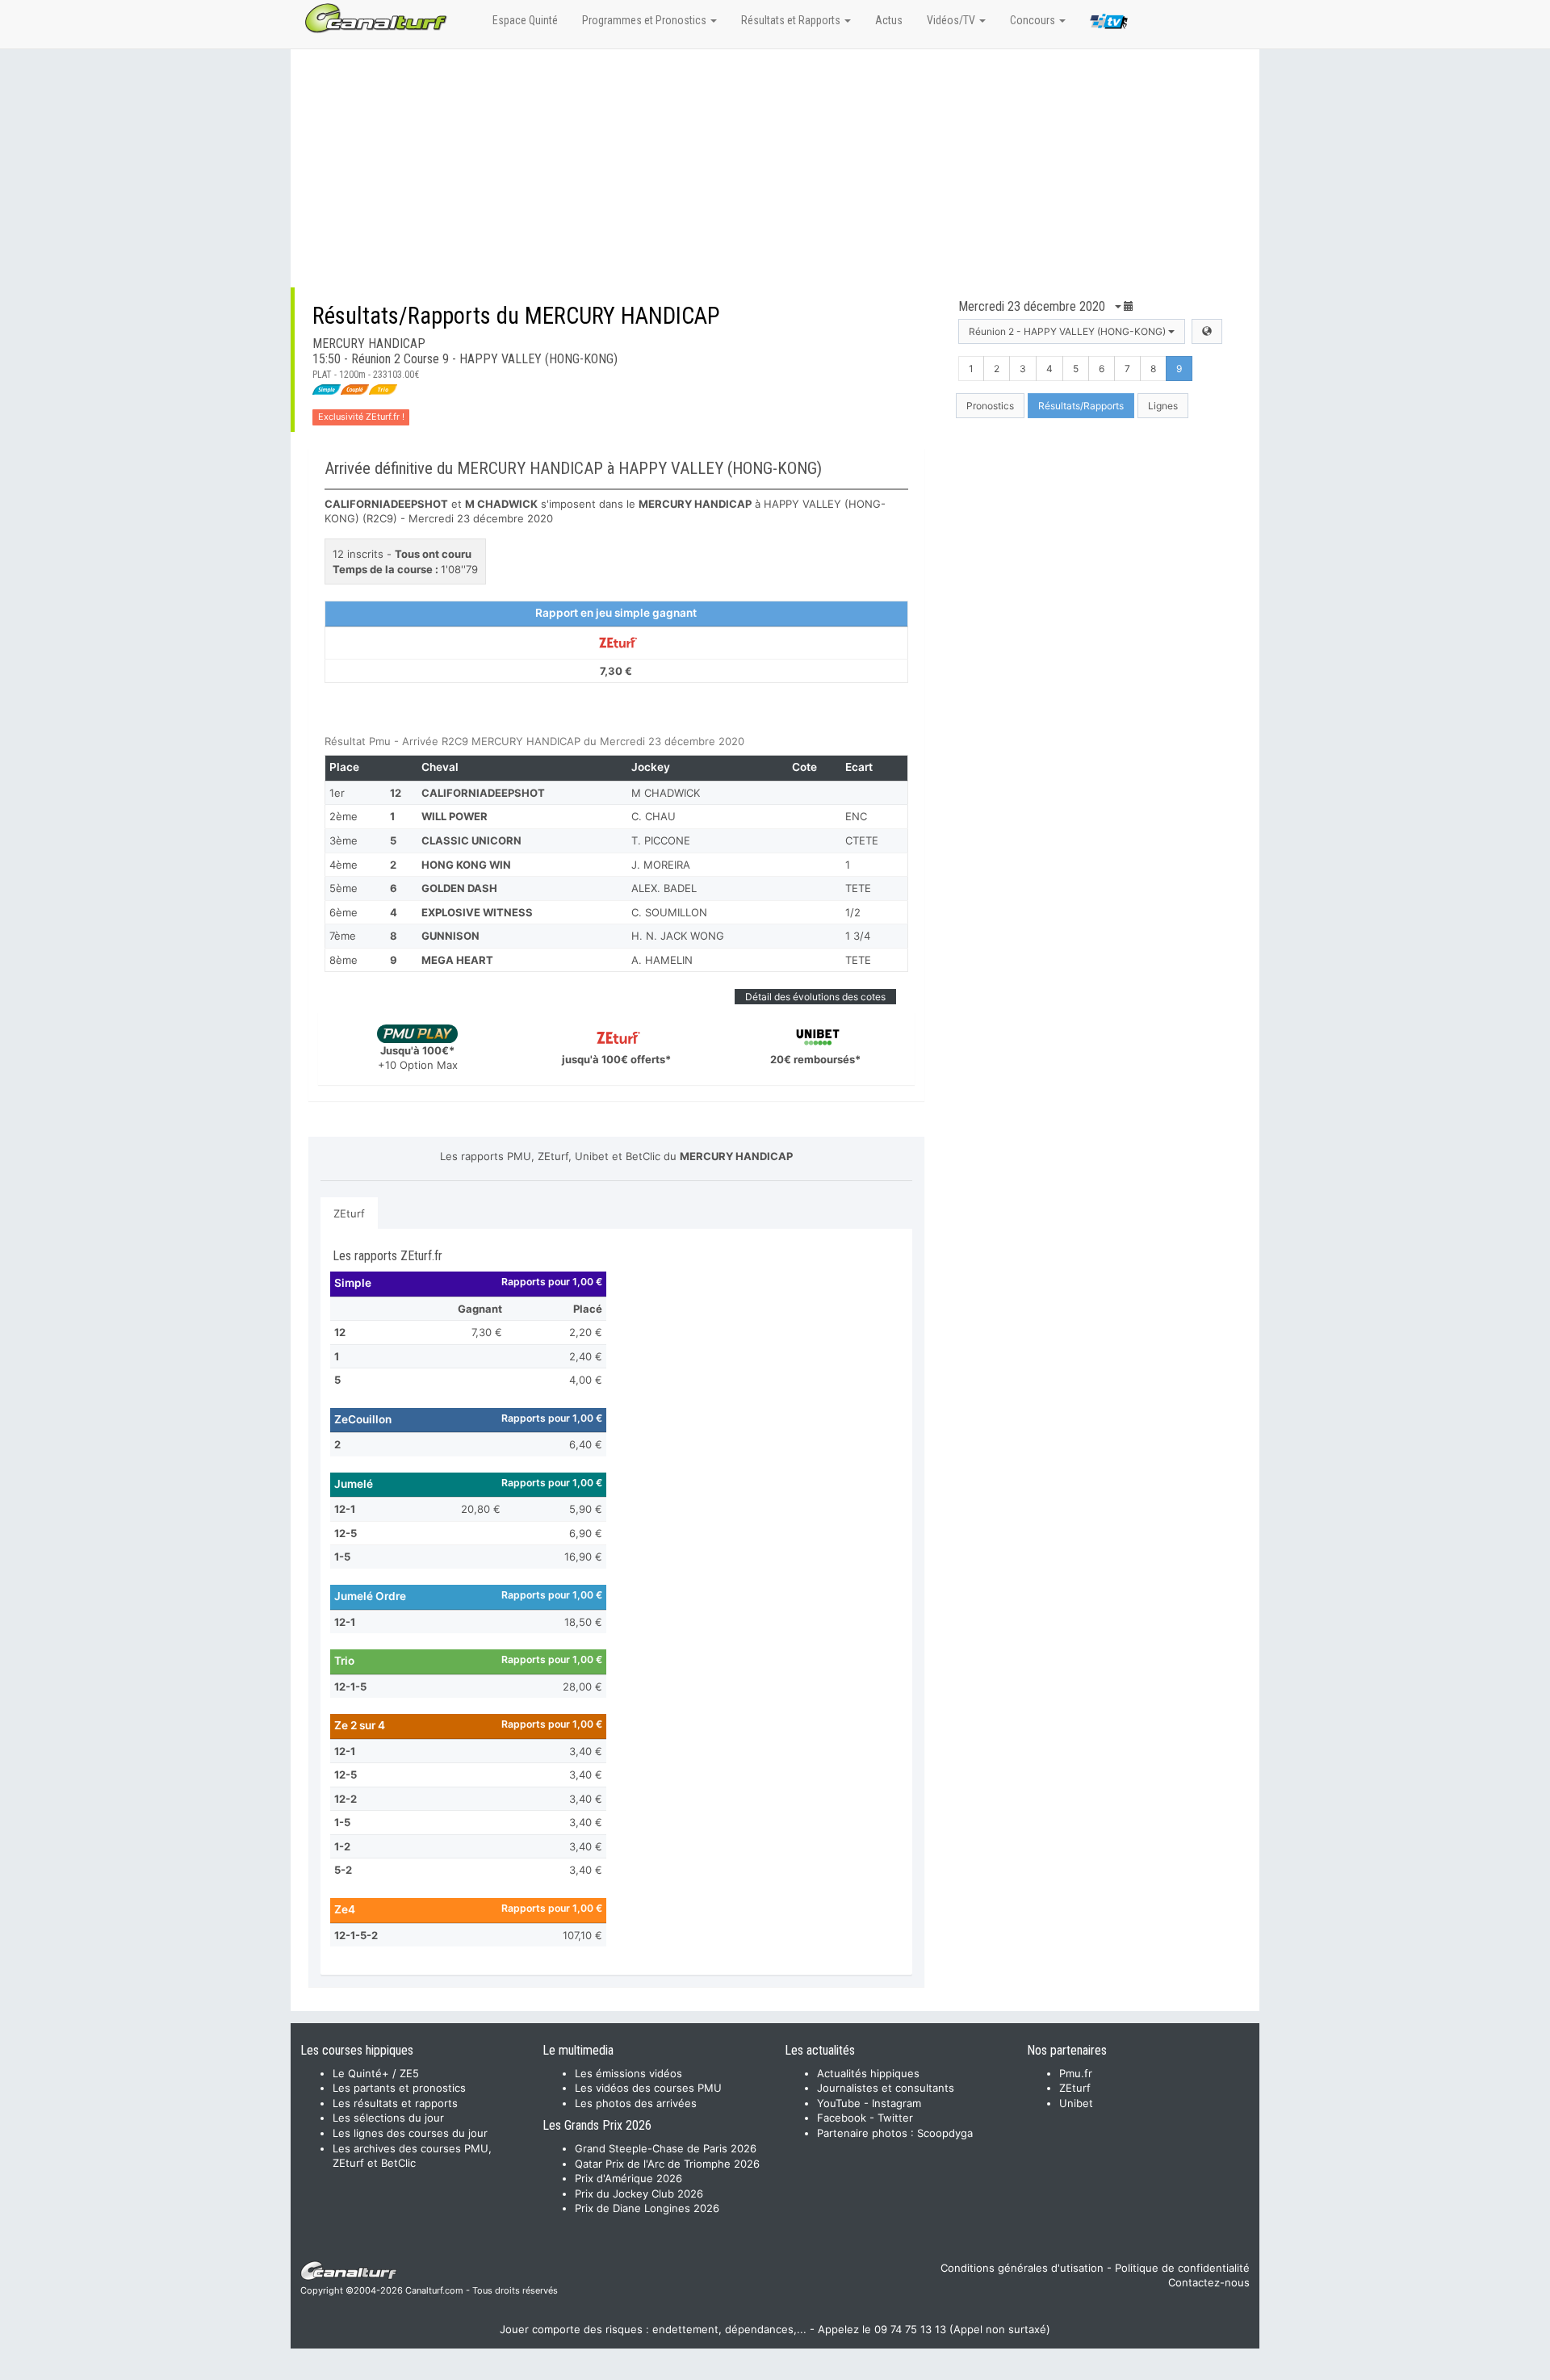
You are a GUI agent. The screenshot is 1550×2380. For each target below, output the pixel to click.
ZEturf (349, 1213)
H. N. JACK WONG (678, 936)
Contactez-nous (1209, 2282)
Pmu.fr (1076, 2073)
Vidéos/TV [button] (952, 20)
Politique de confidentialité (1182, 2268)
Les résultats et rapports (395, 2103)
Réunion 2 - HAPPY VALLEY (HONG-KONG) (1068, 331)
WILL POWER (455, 816)
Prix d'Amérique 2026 (628, 2178)
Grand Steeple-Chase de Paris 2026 (666, 2148)
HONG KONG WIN (466, 865)
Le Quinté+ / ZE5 (376, 2073)
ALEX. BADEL (664, 888)
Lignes (1163, 406)
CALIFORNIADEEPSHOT (483, 793)
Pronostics (990, 406)
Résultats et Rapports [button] (792, 20)
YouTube (839, 2103)
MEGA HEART (457, 960)
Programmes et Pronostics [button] (645, 20)
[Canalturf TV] (1109, 24)
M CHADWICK (666, 793)
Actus (889, 20)
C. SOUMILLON (669, 912)
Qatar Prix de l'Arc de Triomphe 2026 (667, 2164)
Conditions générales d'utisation (1022, 2268)
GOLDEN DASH (459, 888)
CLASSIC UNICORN (471, 840)
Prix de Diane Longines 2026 (647, 2208)
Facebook (842, 2118)
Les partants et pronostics (399, 2088)
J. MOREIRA (661, 865)
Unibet (1076, 2103)
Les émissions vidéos (628, 2073)
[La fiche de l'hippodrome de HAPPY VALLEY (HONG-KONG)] (1207, 331)
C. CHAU (654, 816)
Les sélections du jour (388, 2118)
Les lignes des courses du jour (410, 2133)
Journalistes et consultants (886, 2088)
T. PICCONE (661, 840)
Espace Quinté (525, 20)
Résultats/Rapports (1081, 406)
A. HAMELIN (662, 960)
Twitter (895, 2118)
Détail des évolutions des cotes (815, 997)
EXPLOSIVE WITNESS (477, 912)
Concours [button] (1034, 20)
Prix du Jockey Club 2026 (639, 2194)
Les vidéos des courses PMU (648, 2088)
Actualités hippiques (868, 2073)
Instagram (896, 2103)
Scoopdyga (945, 2133)
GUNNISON (450, 936)
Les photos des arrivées (636, 2103)
